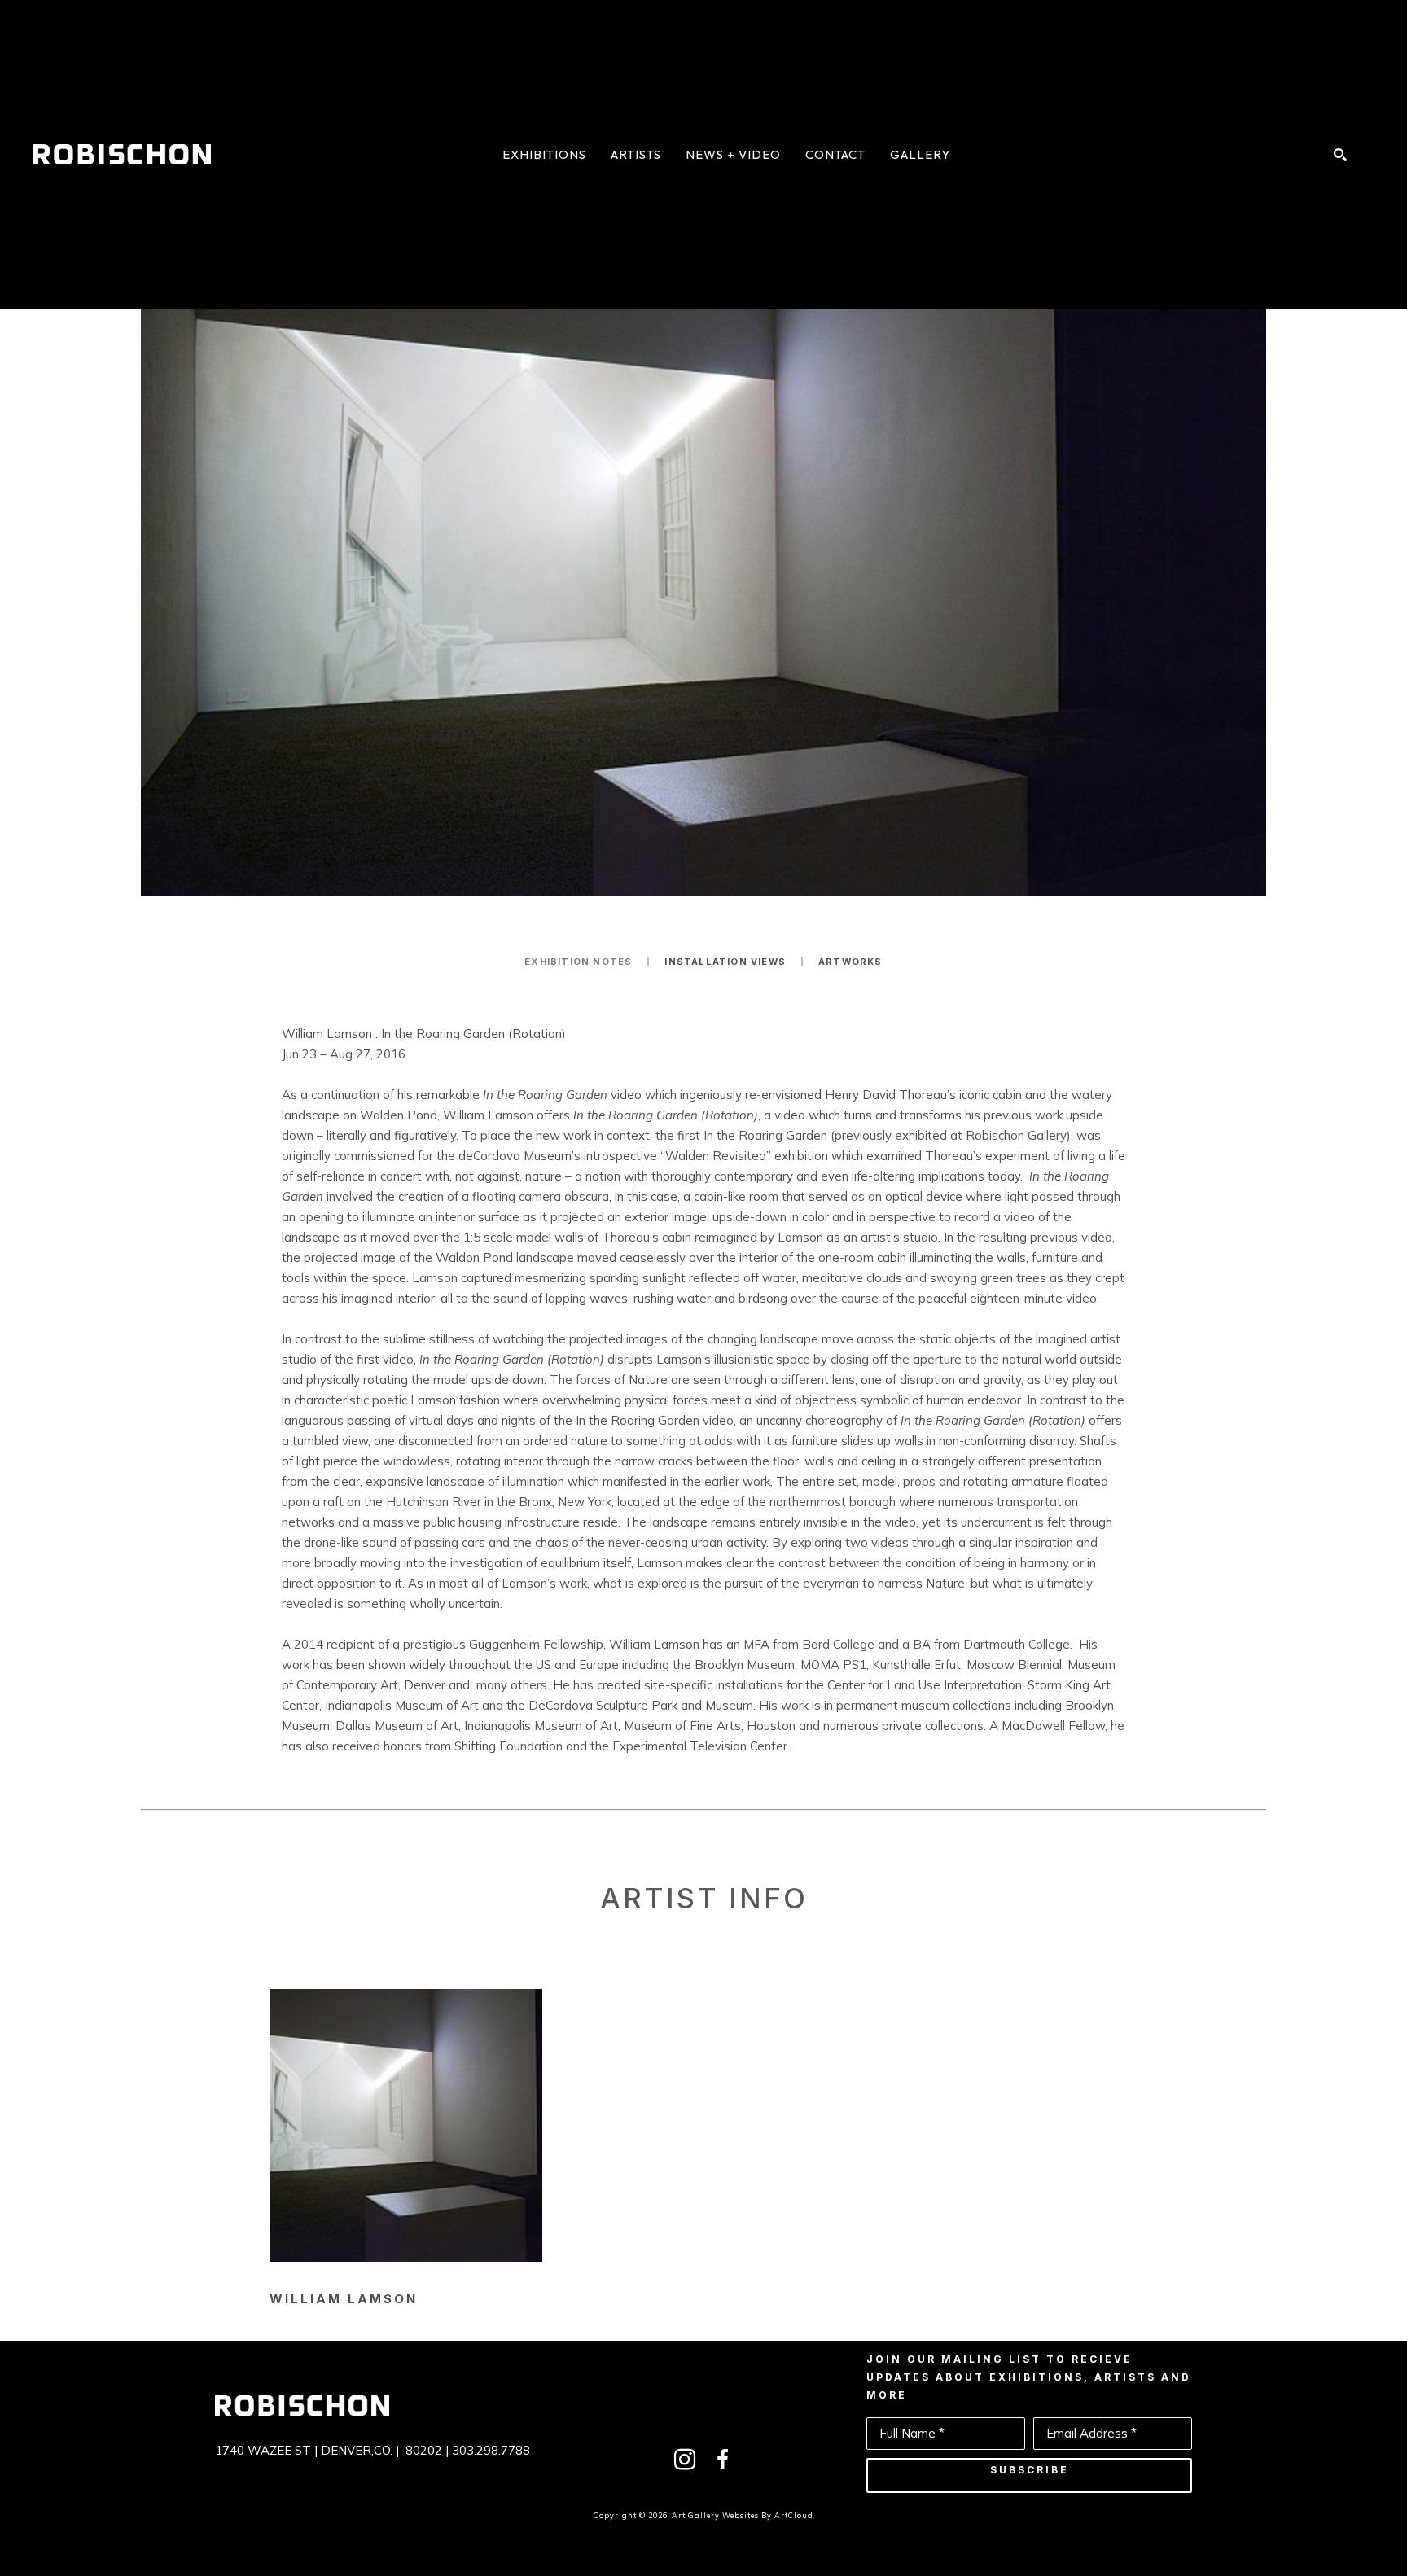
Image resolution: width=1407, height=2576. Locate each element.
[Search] (1340, 155)
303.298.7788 (491, 2450)
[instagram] (685, 2460)
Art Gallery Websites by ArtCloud (743, 2515)
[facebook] (722, 2460)
